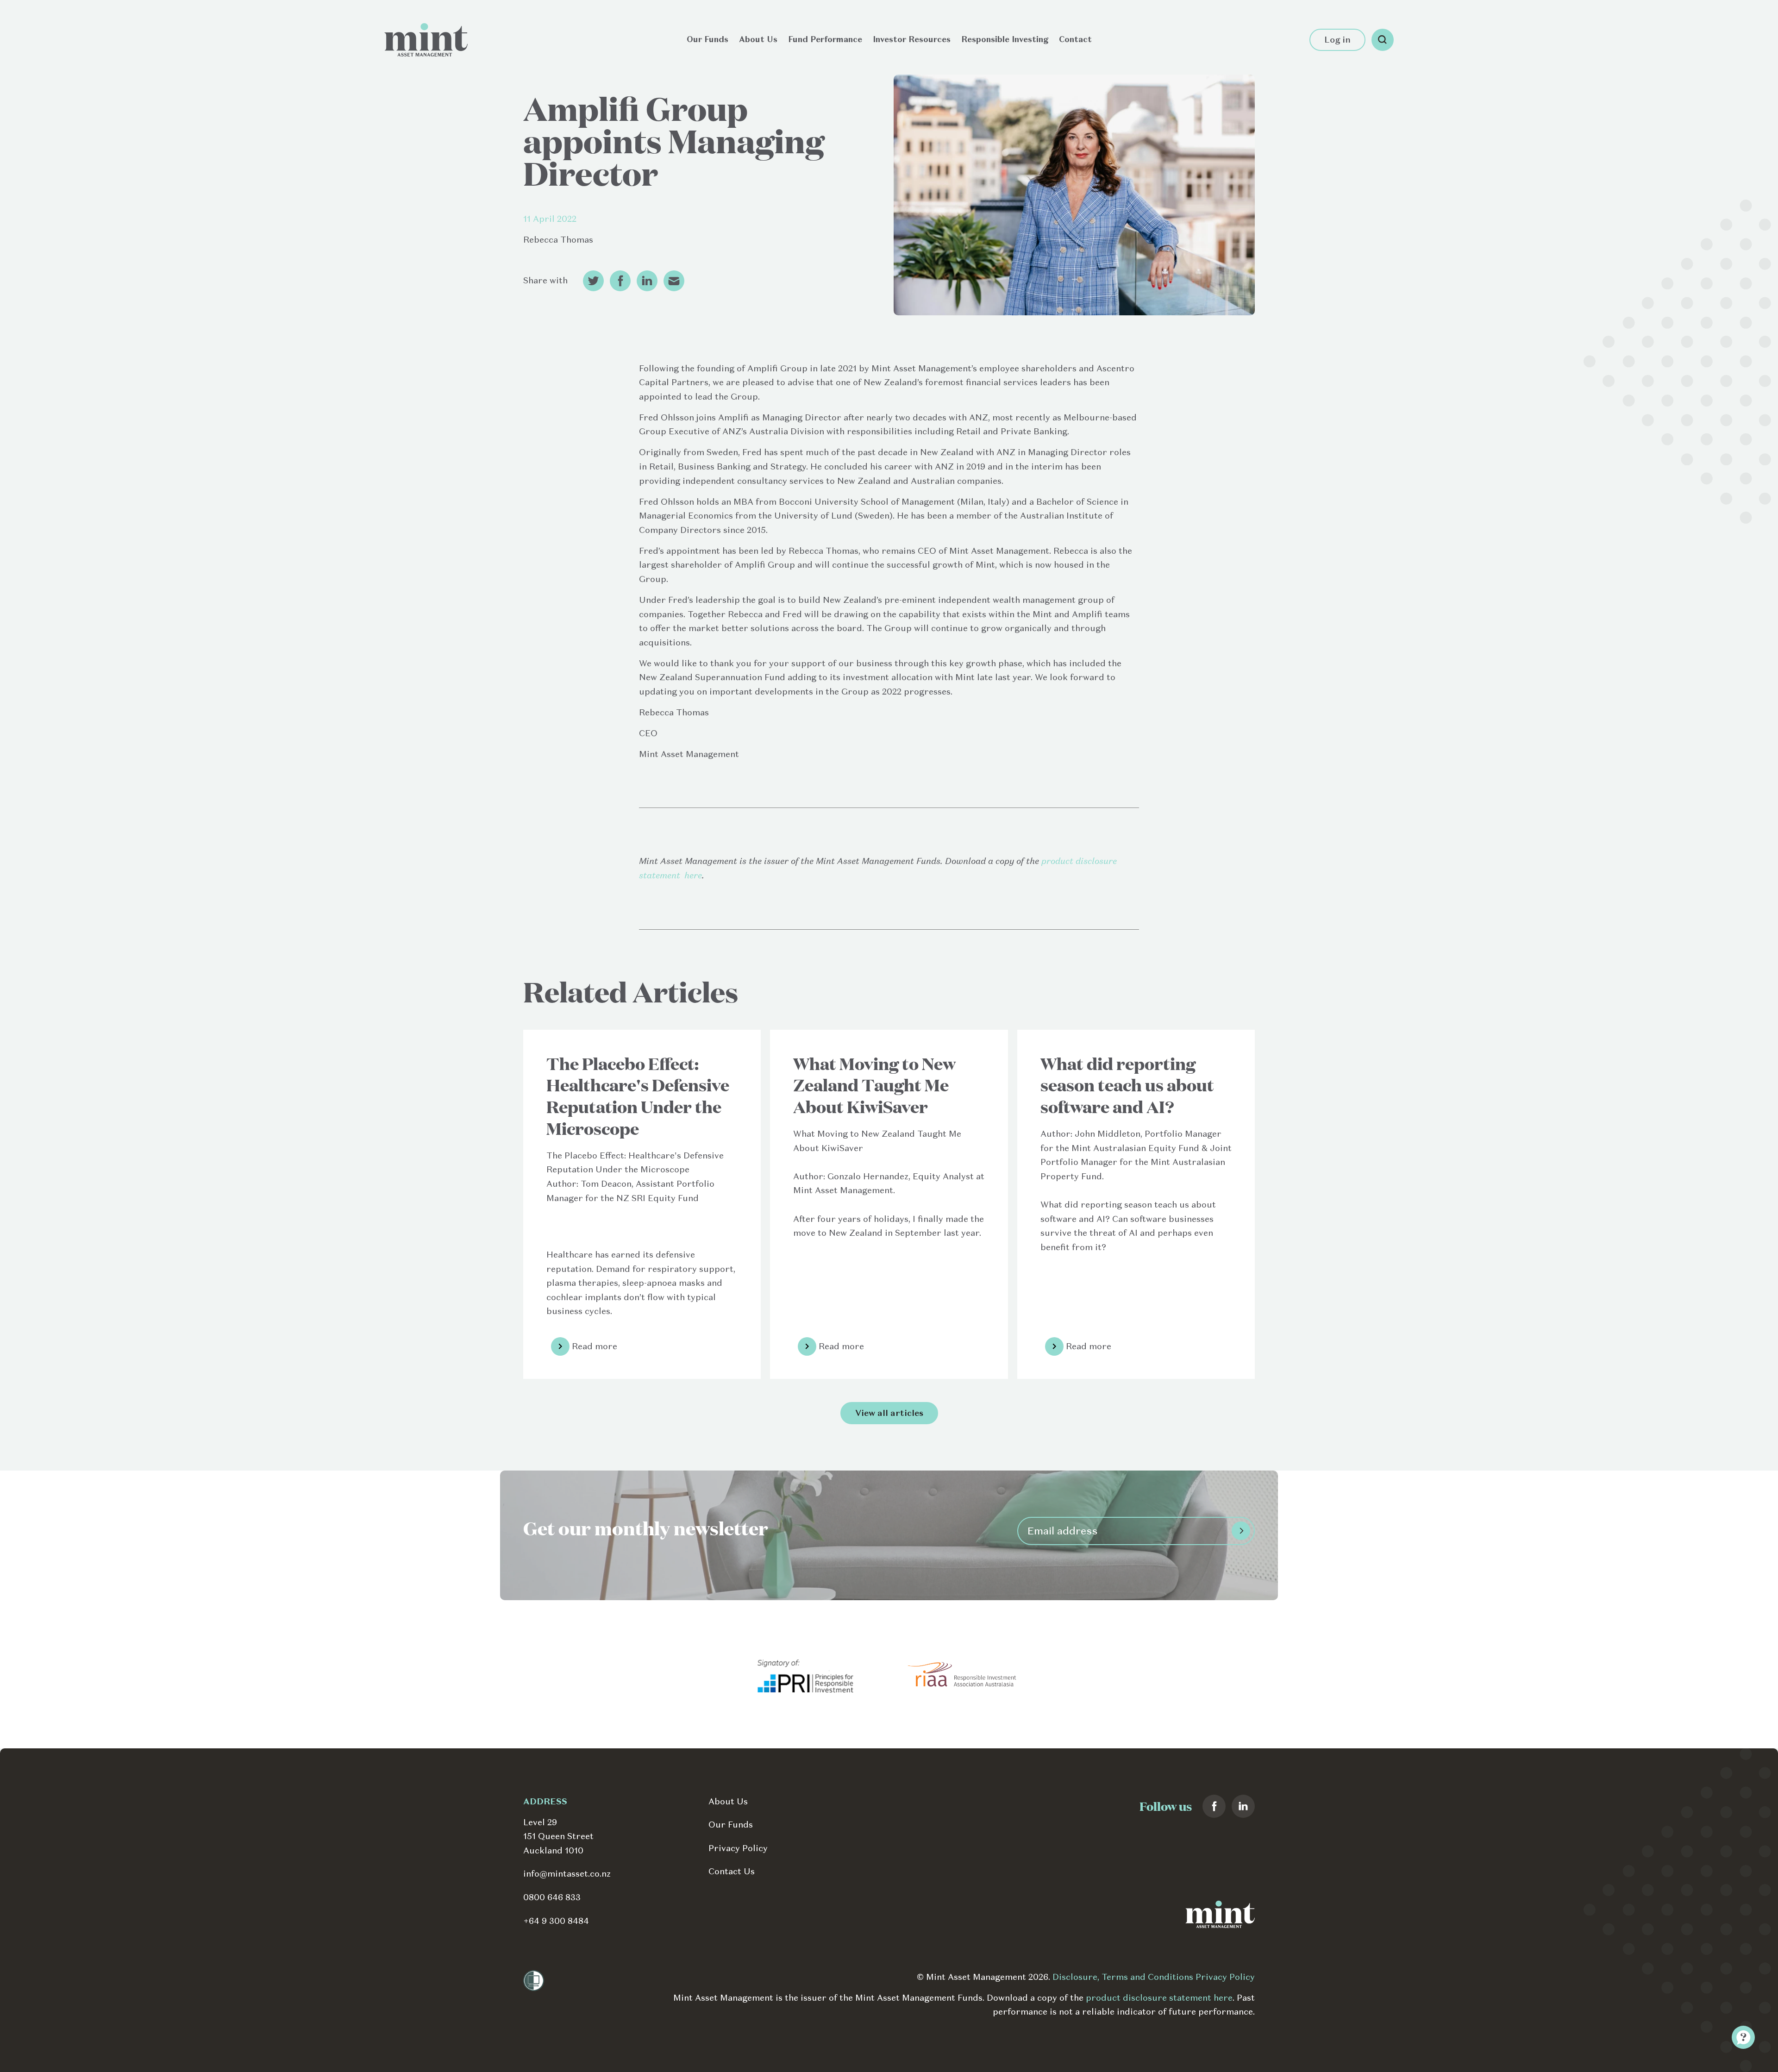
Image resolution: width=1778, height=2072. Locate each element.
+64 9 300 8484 (556, 1921)
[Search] (1383, 40)
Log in (1337, 40)
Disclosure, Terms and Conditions (1124, 1977)
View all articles (889, 1413)
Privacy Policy (738, 1848)
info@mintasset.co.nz (567, 1874)
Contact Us (732, 1871)
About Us (758, 39)
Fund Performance (825, 39)
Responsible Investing (1005, 39)
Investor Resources (912, 39)
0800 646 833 (552, 1897)
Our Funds (707, 39)
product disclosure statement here (1159, 1998)
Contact (1075, 39)
